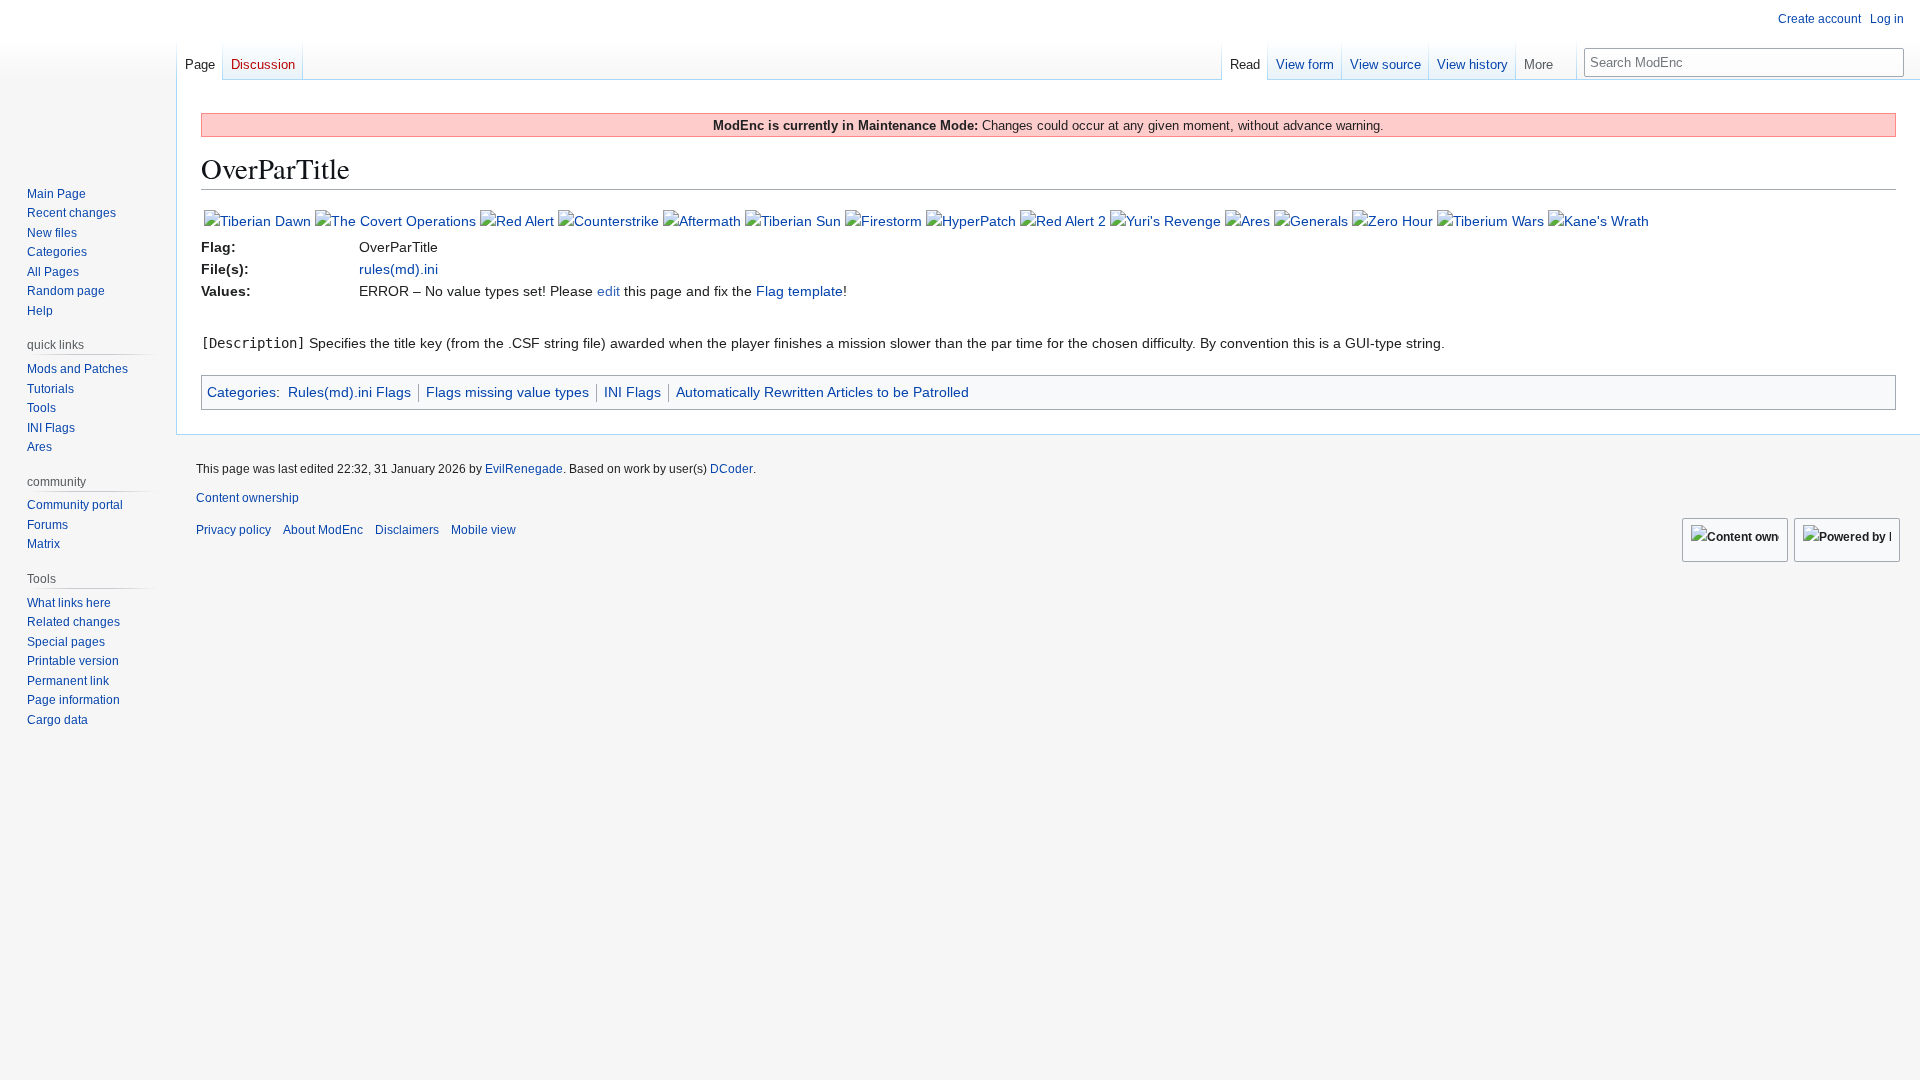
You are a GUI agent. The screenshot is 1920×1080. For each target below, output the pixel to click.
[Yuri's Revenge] (1165, 220)
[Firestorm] (883, 220)
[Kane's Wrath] (1598, 220)
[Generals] (1311, 220)
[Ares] (1247, 220)
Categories (241, 392)
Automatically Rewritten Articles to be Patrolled (822, 392)
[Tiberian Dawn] (257, 220)
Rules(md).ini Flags (349, 392)
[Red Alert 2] (1063, 220)
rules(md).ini (398, 269)
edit (608, 291)
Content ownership (247, 498)
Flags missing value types (507, 392)
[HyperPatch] (971, 220)
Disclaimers (407, 530)
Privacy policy (233, 530)
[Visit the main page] (88, 80)
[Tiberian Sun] (793, 220)
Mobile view (483, 530)
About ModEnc (323, 530)
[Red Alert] (517, 220)
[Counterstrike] (608, 220)
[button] (1546, 60)
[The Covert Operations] (395, 220)
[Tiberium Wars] (1490, 220)
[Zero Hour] (1392, 220)
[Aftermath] (702, 220)
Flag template (799, 291)
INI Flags (632, 392)
